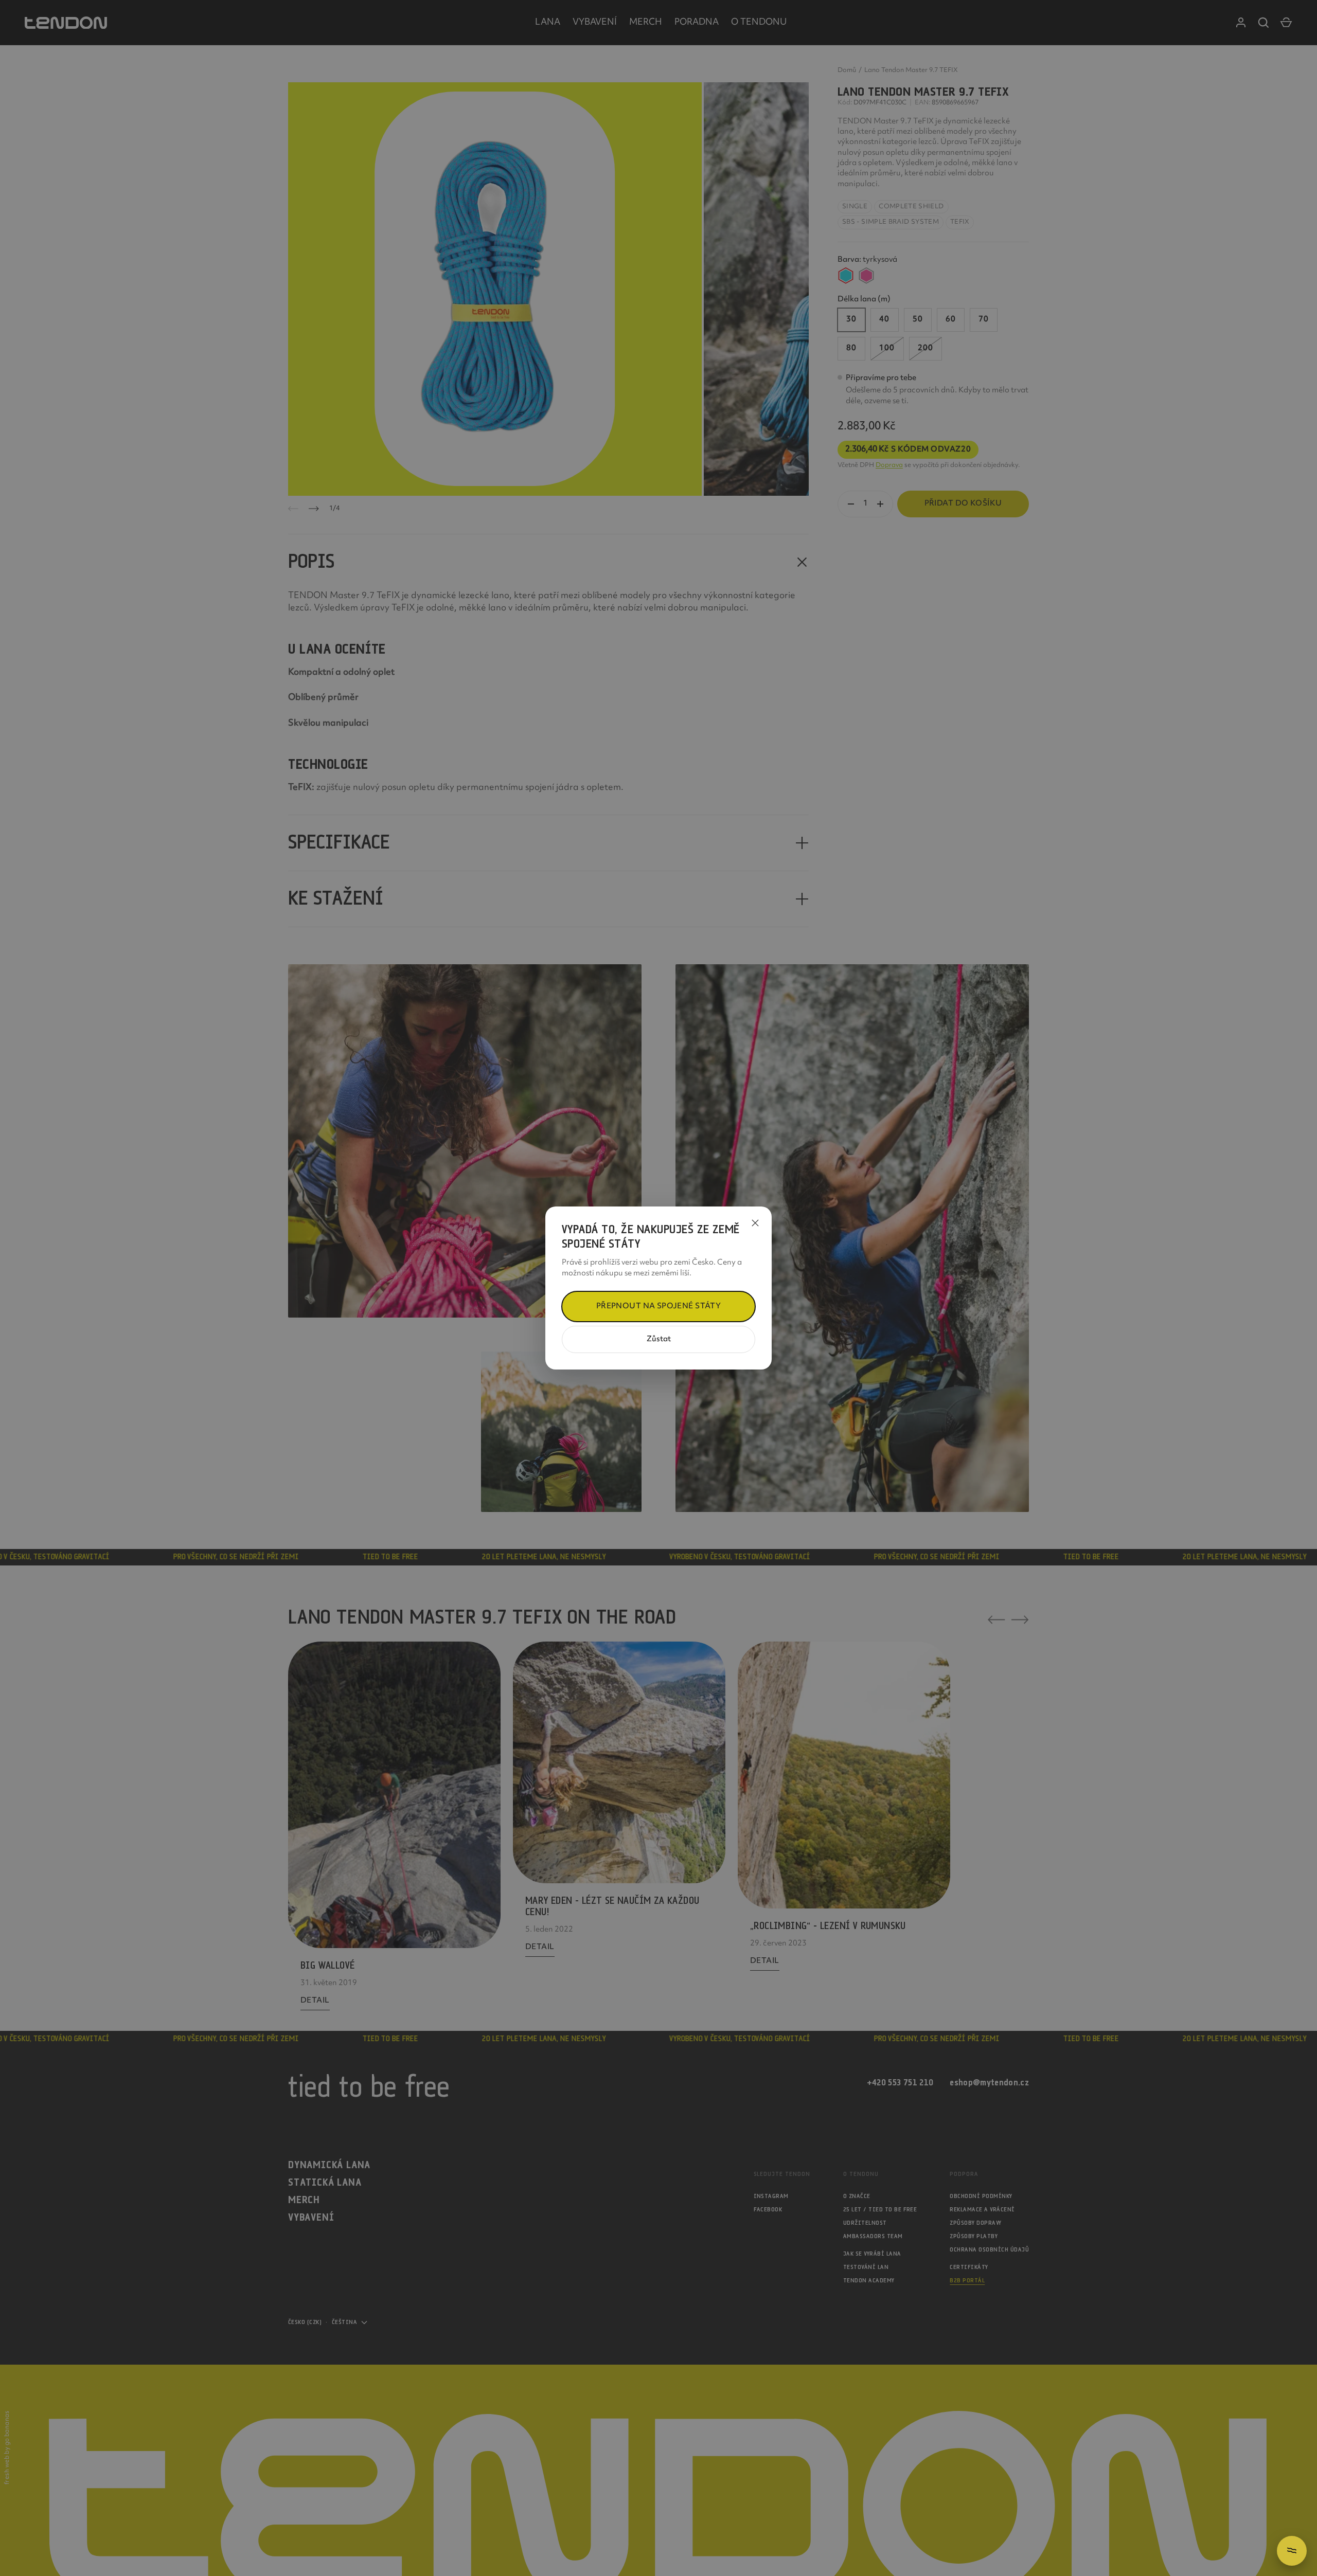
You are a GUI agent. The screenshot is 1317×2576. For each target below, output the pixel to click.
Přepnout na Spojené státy (659, 1307)
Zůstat (659, 1339)
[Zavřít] (755, 1223)
